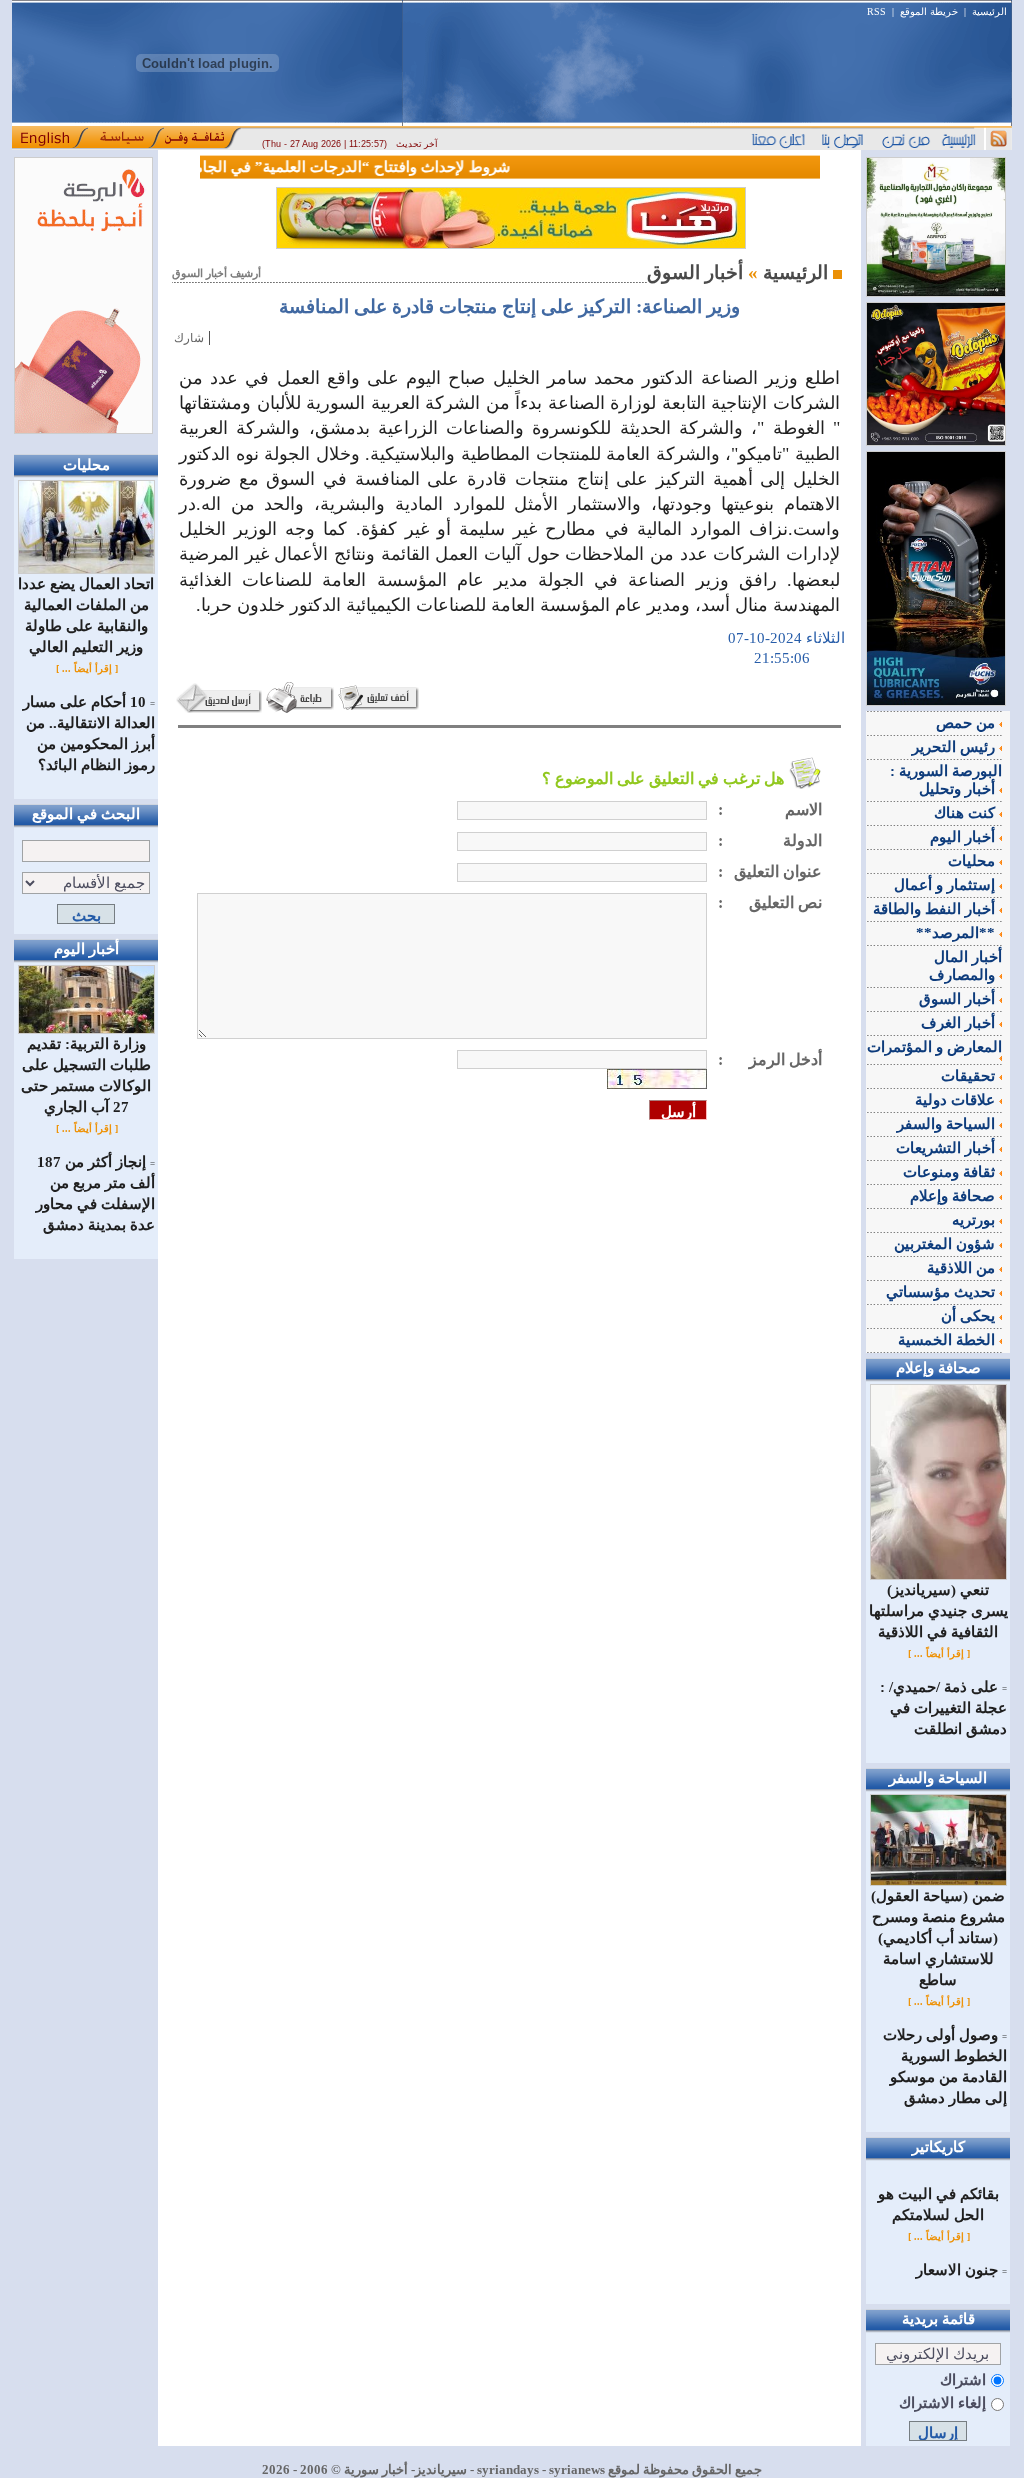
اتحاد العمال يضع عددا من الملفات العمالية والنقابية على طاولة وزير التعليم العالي (86, 615)
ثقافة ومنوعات (951, 1172)
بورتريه (975, 1220)
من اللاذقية (963, 1268)
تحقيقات (970, 1076)
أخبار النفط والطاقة (936, 909)
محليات (973, 861)
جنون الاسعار (957, 2270)
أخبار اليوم (964, 837)
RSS (876, 11)
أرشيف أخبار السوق (216, 273)
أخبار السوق (959, 999)
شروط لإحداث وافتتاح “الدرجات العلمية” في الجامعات (357, 167)
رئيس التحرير (955, 747)
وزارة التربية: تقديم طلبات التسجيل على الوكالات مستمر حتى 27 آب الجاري (86, 1075)
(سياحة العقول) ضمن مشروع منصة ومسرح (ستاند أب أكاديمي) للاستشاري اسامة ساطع (938, 1938)
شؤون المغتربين (946, 1244)
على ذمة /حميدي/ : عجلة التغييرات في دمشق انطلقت (943, 1708)
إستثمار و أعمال (946, 885)
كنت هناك (966, 813)
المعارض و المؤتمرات (934, 1047)
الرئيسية (989, 11)
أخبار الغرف (960, 1023)
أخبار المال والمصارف (965, 966)
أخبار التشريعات (947, 1148)
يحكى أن (970, 1316)
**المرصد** (957, 933)
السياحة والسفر (948, 1124)
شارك (189, 338)
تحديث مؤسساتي (942, 1292)
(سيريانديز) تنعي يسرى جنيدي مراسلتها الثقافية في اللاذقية (938, 1611)
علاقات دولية (957, 1100)
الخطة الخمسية (948, 1340)
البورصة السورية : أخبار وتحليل (946, 780)
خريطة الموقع (929, 11)
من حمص (967, 723)
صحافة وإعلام (954, 1196)
